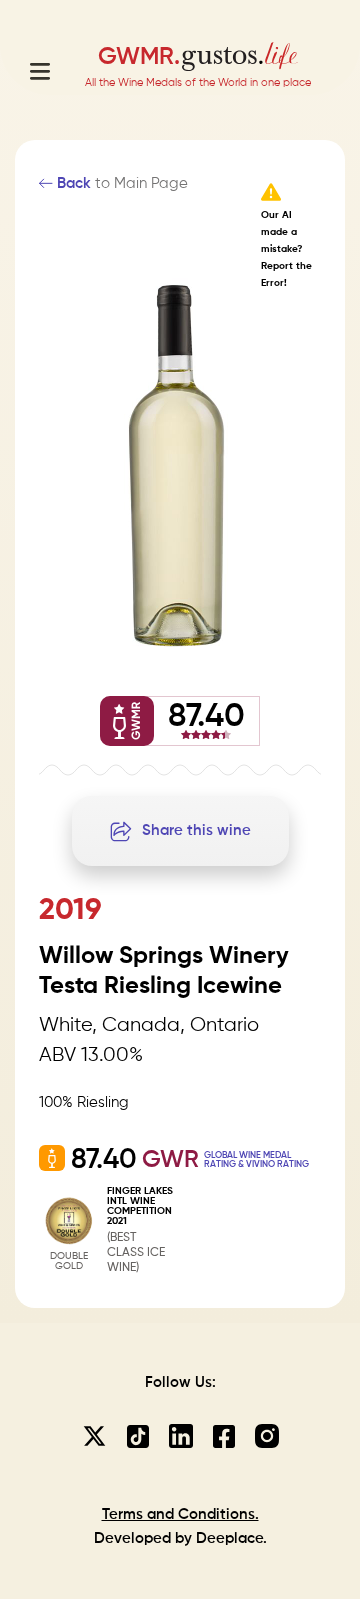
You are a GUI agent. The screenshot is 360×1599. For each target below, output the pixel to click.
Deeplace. (231, 1538)
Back (72, 183)
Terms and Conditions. (180, 1514)
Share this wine (196, 830)
